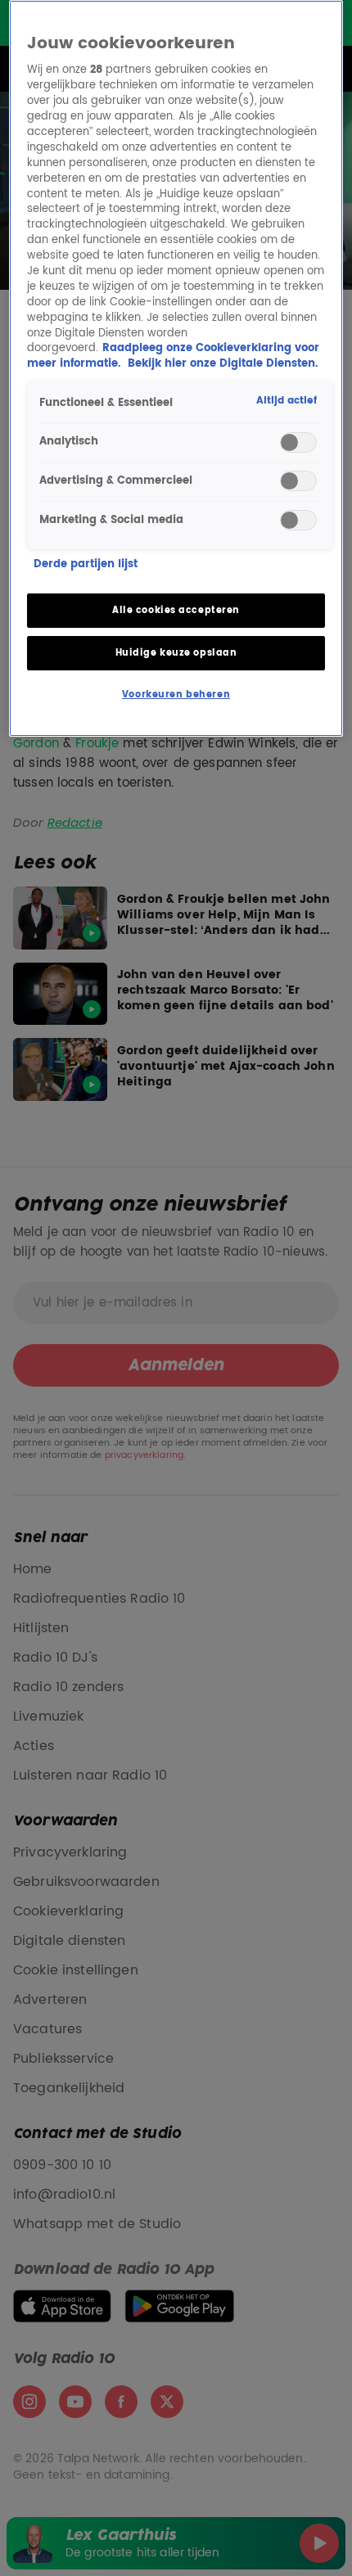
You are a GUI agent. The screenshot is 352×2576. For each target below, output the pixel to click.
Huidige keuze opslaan (176, 653)
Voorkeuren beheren (176, 695)
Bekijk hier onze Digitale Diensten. (223, 364)
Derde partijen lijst (86, 565)
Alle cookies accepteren (176, 610)
